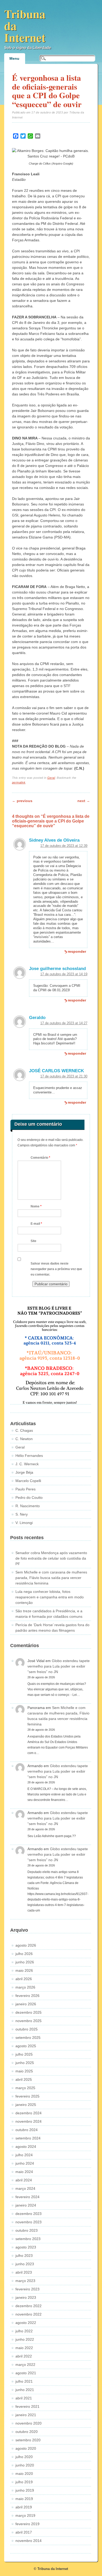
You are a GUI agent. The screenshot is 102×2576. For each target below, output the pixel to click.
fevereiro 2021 (27, 2406)
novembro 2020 (29, 2423)
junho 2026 (25, 1962)
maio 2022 (24, 2348)
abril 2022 (24, 2356)
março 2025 (25, 2088)
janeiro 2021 (26, 2415)
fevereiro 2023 (27, 2289)
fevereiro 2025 (27, 2096)
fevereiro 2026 (27, 1996)
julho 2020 (24, 2457)
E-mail (36, 1224)
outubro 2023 (27, 2230)
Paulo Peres (25, 1489)
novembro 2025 (29, 2021)
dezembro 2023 (29, 2214)
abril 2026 (24, 1979)
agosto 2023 (26, 2247)
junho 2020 (25, 2465)
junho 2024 (25, 2163)
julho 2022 (24, 2331)
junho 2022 (25, 2339)
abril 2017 (24, 2532)
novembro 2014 (29, 2541)
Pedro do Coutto (29, 1497)
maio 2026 (24, 1970)
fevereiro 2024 (27, 2197)
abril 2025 (24, 2079)
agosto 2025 (26, 2046)
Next (84, 801)
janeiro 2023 (26, 2297)
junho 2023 (25, 2264)
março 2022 (25, 2365)
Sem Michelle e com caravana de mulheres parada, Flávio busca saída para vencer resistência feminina (51, 1578)
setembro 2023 (28, 2239)
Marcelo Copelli (28, 1481)
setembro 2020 (28, 2440)
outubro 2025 (27, 2029)
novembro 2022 (29, 2314)
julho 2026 (24, 1954)
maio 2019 (24, 2499)
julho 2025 (24, 2054)
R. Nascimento (28, 1506)
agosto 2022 (26, 2323)
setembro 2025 (28, 2038)
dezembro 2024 (29, 2113)
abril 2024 (24, 2180)
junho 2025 (25, 2063)
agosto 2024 (26, 2147)
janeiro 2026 (26, 2004)
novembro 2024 (29, 2121)
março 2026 (25, 1987)
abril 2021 (24, 2398)
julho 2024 (24, 2155)
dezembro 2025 (29, 2012)
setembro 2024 (28, 2138)
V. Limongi (24, 1523)
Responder (77, 951)
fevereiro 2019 (27, 2524)
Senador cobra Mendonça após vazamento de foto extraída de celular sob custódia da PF (51, 1558)
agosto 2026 (26, 1945)
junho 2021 (25, 2390)
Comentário (40, 1158)
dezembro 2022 (29, 2306)
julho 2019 (24, 2482)
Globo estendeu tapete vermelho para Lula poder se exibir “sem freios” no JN (59, 1666)
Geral (51, 778)
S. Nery (22, 1514)
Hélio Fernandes (29, 1456)
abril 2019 (24, 2507)
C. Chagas (24, 1430)
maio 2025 (24, 2071)
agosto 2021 (26, 2373)
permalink (19, 782)
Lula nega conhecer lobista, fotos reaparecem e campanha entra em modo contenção (50, 1597)
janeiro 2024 (26, 2205)
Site (33, 1241)
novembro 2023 (29, 2222)
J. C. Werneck (27, 1464)
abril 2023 (24, 2272)
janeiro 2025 (26, 2105)
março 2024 (25, 2188)
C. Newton (24, 1439)
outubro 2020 (27, 2432)
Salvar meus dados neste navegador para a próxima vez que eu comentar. (56, 1269)
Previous (22, 801)
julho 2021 (24, 2381)
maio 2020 (24, 2474)
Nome (36, 1206)
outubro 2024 (27, 2130)
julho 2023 (24, 2256)
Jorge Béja (24, 1472)
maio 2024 (24, 2172)
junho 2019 (25, 2490)
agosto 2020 (26, 2448)
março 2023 (25, 2281)
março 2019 (25, 2515)
